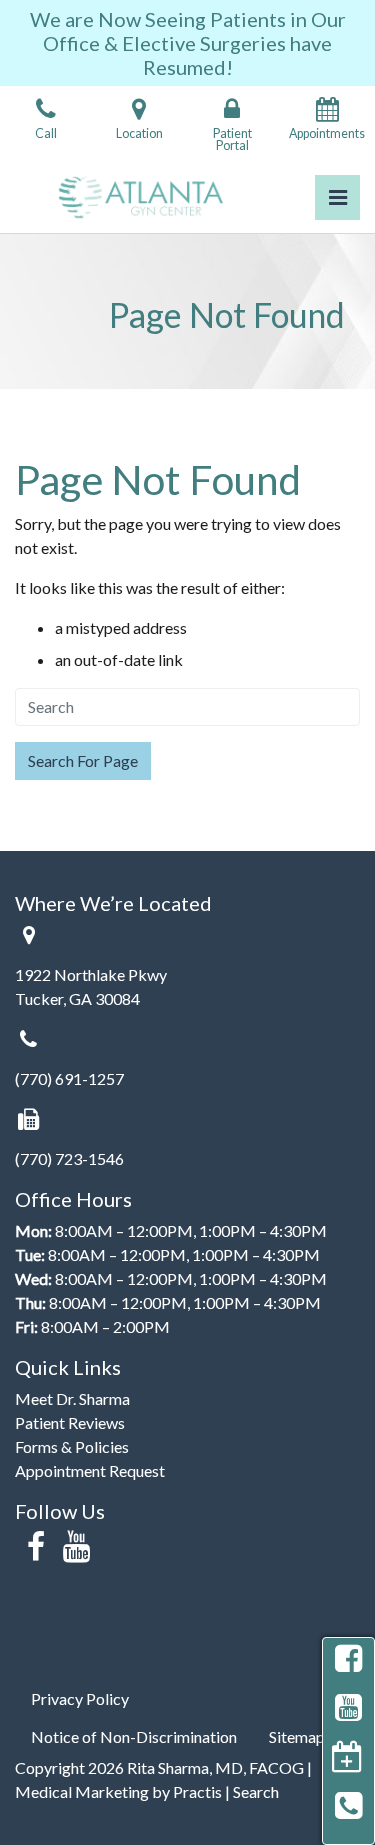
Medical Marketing (82, 1791)
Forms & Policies (72, 1446)
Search (256, 1791)
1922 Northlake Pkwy (91, 974)
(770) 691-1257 (69, 1078)
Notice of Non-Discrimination (134, 1736)
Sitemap (297, 1736)
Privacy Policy (80, 1698)
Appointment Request (90, 1470)
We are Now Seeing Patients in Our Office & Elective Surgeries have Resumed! (188, 43)
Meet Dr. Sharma (72, 1398)
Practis (197, 1791)
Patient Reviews (70, 1422)
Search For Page (83, 760)
